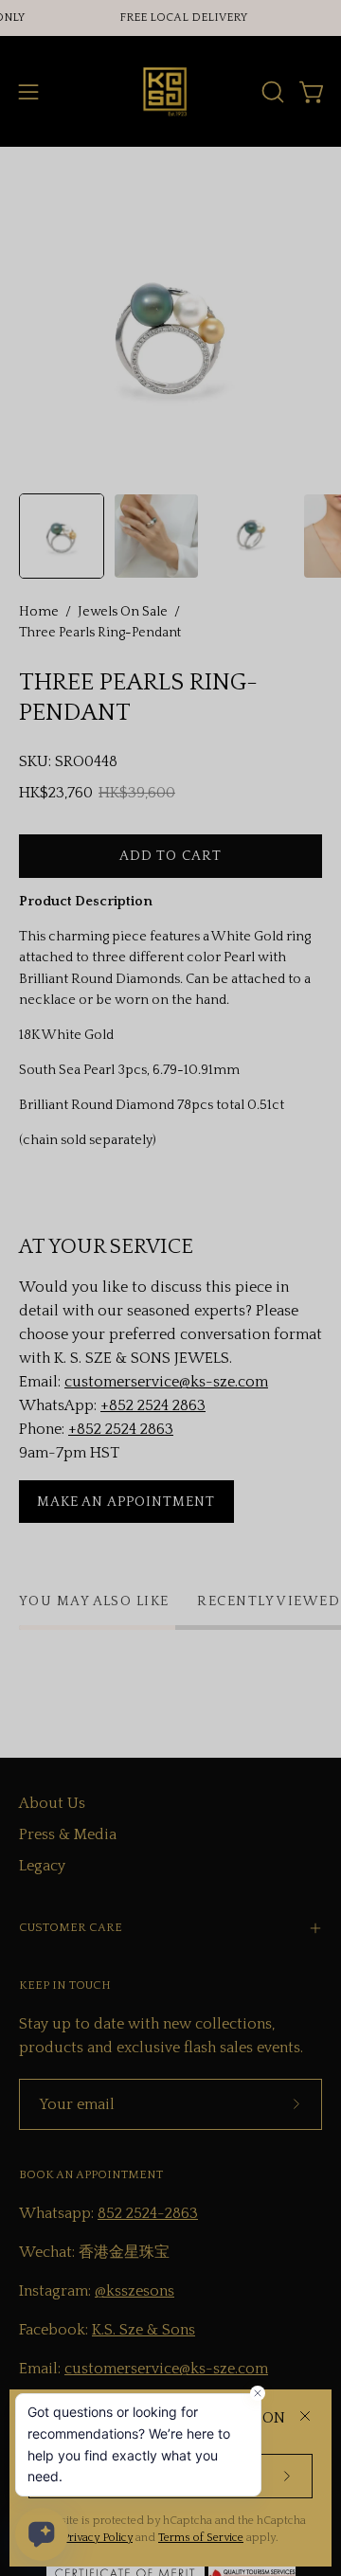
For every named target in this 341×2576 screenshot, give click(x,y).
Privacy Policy (98, 2538)
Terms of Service (201, 2538)
